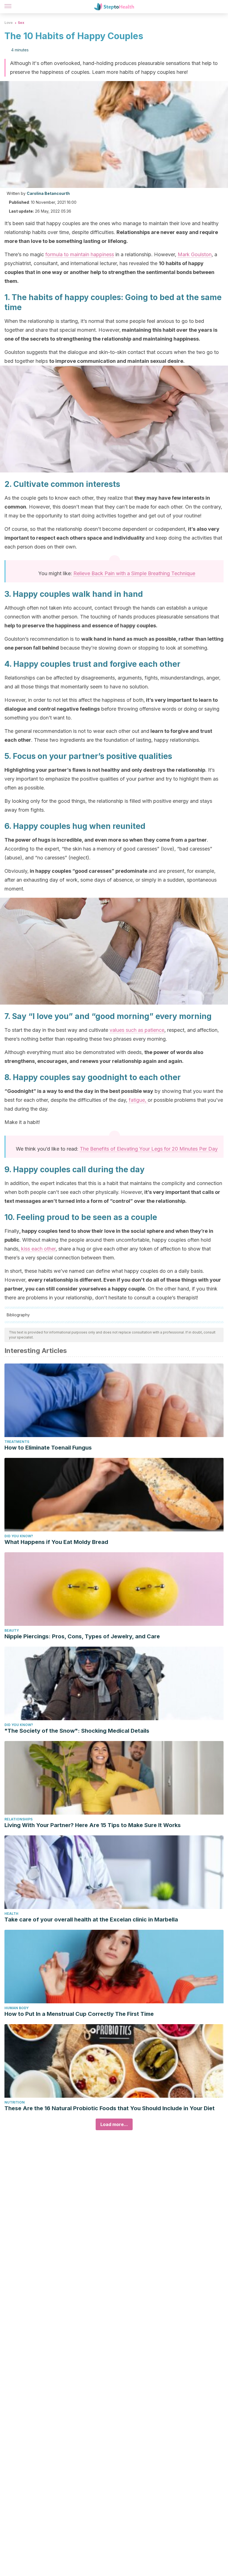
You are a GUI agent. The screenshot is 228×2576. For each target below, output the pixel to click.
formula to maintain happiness (80, 254)
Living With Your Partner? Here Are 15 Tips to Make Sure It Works (93, 1825)
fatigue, (138, 1100)
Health (11, 1914)
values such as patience (137, 1030)
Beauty (12, 1630)
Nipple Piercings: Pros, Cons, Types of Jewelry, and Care (82, 1636)
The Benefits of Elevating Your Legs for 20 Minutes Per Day (149, 1149)
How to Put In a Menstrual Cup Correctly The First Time (79, 2014)
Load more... (114, 2124)
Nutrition (15, 2102)
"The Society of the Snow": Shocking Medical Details (77, 1731)
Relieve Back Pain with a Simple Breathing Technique (134, 573)
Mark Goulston (195, 254)
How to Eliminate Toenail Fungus (48, 1448)
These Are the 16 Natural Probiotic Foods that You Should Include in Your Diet (110, 2108)
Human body (17, 2008)
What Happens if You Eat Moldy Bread (56, 1542)
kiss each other (38, 1249)
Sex (21, 23)
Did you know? (19, 1536)
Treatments (17, 1442)
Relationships (18, 1819)
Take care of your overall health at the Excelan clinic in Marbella (91, 1920)
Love (9, 23)
